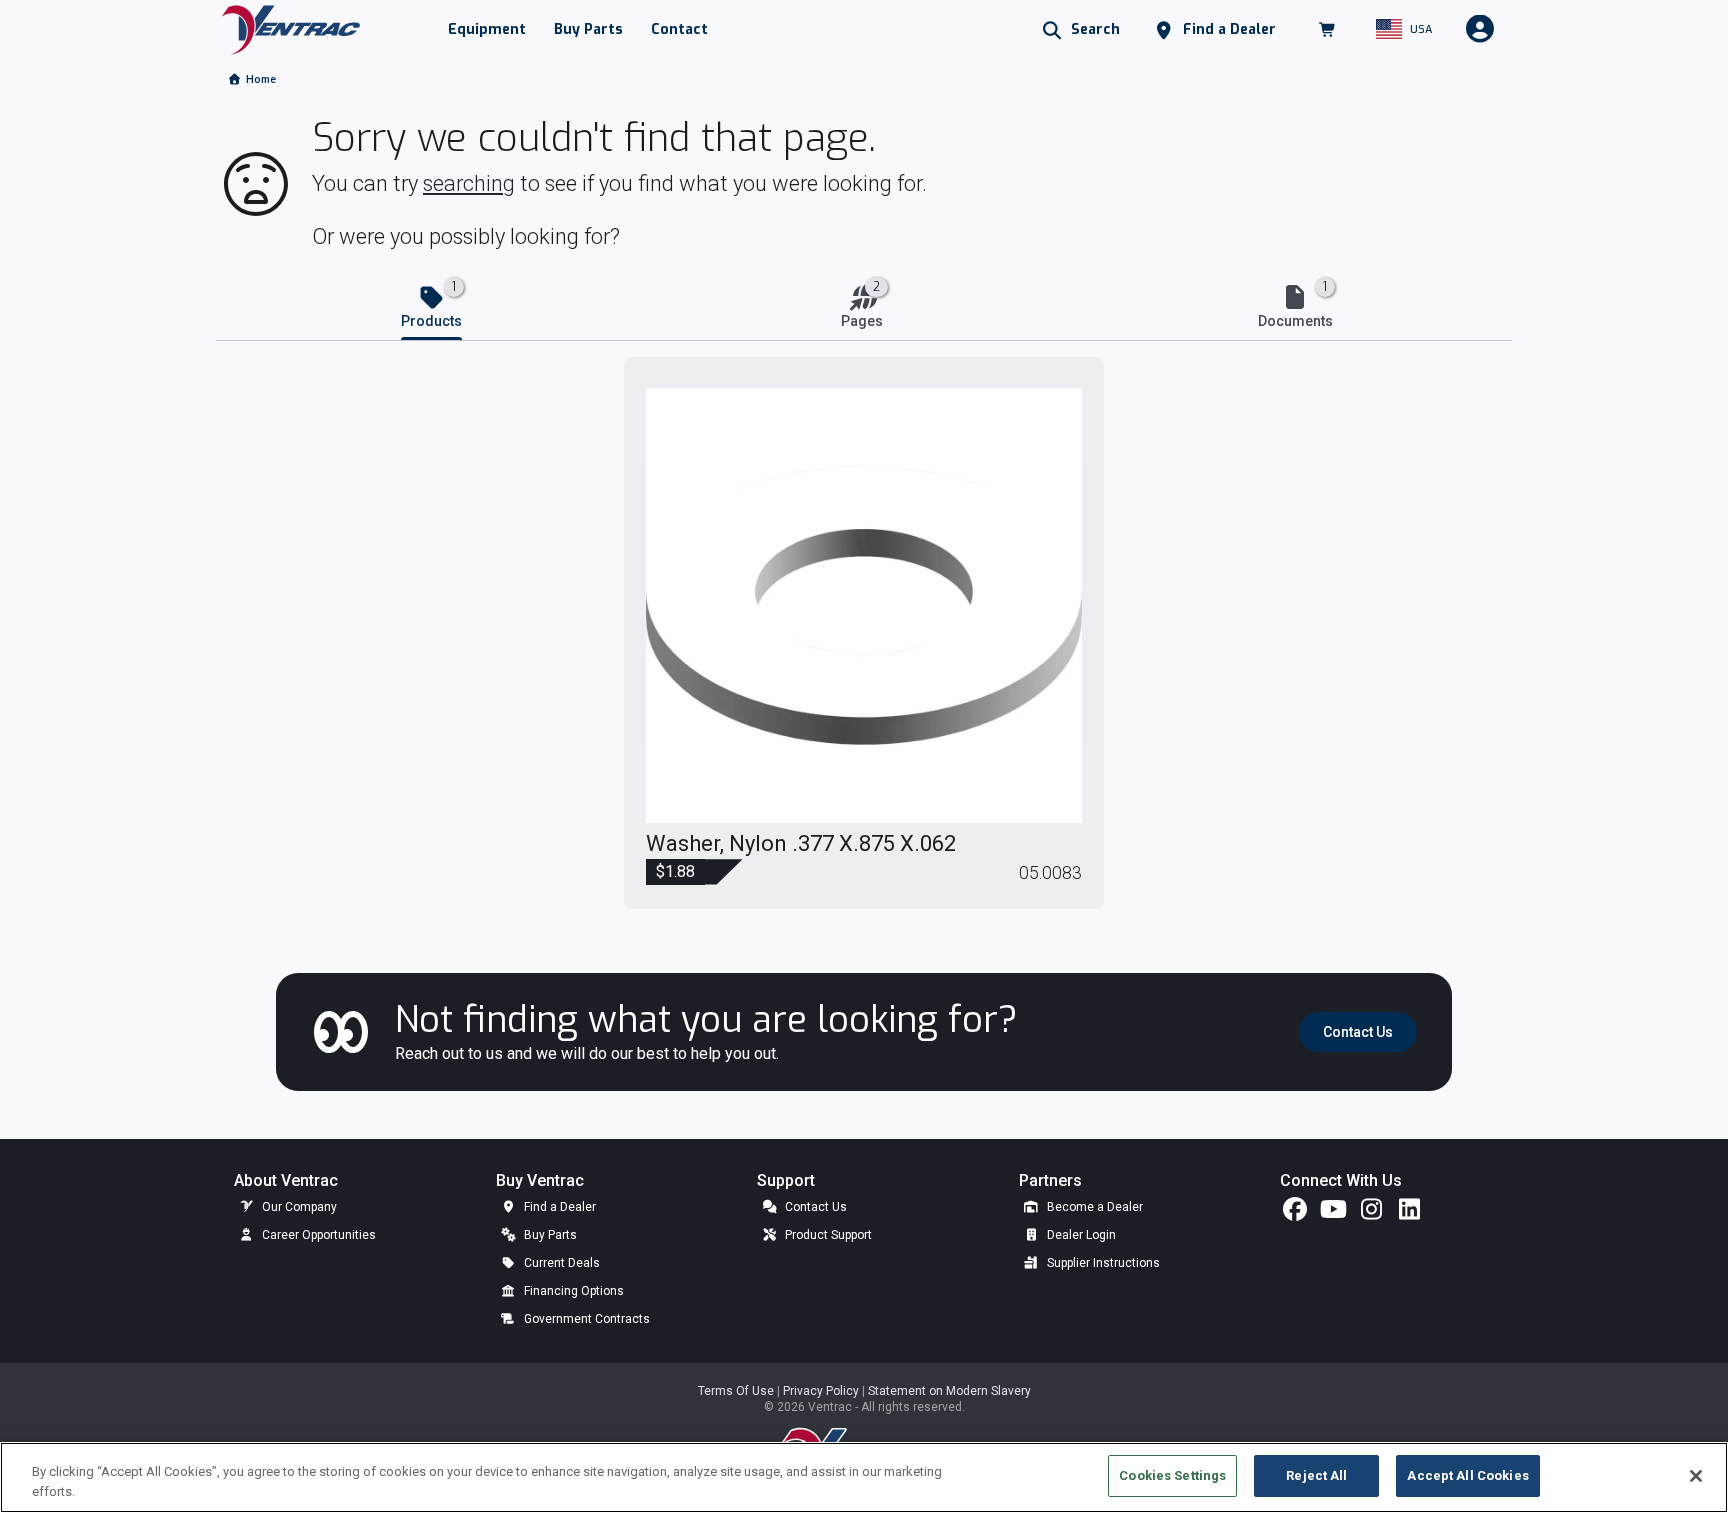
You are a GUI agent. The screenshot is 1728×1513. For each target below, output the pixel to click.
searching (469, 183)
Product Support (827, 1235)
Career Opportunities (317, 1235)
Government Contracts (585, 1319)
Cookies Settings (1172, 1475)
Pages (862, 321)
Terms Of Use (737, 1391)
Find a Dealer (558, 1207)
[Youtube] (1333, 1214)
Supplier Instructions (1102, 1263)
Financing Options (572, 1291)
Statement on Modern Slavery (949, 1391)
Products (431, 321)
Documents (1295, 321)
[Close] (1696, 1476)
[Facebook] (1295, 1214)
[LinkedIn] (1409, 1214)
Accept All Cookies (1467, 1475)
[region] (864, 1477)
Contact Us (814, 1207)
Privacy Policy (822, 1391)
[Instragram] (1371, 1214)
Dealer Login (1080, 1235)
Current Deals (560, 1263)
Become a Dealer (1093, 1207)
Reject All (1316, 1475)
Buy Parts (549, 1235)
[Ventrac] (291, 28)
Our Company (298, 1207)
